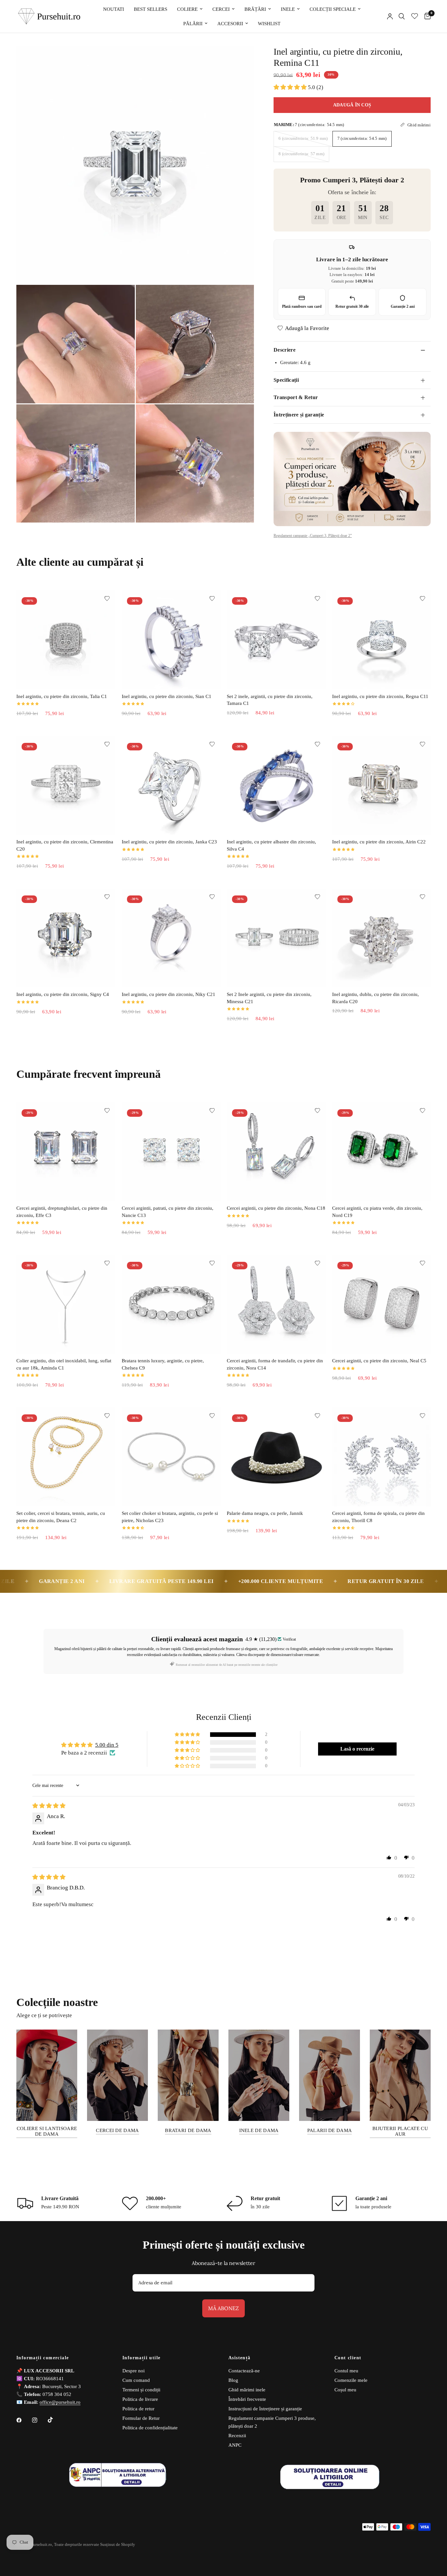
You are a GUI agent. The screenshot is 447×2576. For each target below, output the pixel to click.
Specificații (286, 380)
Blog (233, 2380)
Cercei (221, 9)
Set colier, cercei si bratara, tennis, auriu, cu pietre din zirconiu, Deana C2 (61, 1517)
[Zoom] (240, 60)
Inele (288, 9)
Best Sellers (151, 9)
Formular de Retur (141, 2418)
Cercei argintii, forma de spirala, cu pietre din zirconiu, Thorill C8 (378, 1517)
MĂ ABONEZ (223, 2308)
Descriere (285, 350)
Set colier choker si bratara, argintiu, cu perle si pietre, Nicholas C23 (170, 1517)
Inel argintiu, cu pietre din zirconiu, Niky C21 (169, 994)
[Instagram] (39, 2420)
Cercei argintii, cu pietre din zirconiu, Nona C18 (276, 1208)
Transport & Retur (296, 397)
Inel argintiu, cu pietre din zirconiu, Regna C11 (380, 696)
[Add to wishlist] (107, 598)
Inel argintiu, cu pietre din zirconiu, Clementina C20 (65, 845)
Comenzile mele (351, 2380)
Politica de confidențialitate (150, 2428)
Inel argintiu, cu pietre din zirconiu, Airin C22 (379, 842)
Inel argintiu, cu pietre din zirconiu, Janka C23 (169, 842)
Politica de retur (138, 2409)
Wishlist (269, 24)
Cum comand (136, 2380)
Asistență (240, 2358)
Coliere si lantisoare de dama (47, 2131)
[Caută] (402, 16)
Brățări (255, 9)
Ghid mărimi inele (247, 2390)
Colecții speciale (333, 9)
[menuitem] (114, 9)
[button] (291, 87)
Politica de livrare (140, 2399)
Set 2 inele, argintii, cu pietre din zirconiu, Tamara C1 (270, 700)
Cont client (348, 2358)
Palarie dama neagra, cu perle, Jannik (265, 1513)
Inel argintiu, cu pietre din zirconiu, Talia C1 (62, 696)
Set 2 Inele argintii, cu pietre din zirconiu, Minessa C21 (269, 998)
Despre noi (134, 2371)
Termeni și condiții (141, 2390)
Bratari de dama (188, 2130)
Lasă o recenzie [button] (357, 1749)
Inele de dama (259, 2130)
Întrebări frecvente (247, 2399)
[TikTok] (55, 2420)
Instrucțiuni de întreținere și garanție (265, 2409)
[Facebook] (24, 2420)
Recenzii (237, 2436)
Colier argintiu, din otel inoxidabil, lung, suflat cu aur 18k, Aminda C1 (64, 1364)
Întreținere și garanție (299, 415)
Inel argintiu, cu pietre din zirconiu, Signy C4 (63, 994)
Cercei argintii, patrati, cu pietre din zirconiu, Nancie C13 (168, 1212)
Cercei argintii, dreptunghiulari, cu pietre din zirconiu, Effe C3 (62, 1212)
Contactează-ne (244, 2371)
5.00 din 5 (107, 1745)
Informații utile (141, 2358)
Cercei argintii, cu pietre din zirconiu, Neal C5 (379, 1361)
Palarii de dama (330, 2130)
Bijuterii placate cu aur (400, 2131)
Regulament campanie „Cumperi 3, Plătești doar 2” (313, 536)
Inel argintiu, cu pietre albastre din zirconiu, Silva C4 (271, 845)
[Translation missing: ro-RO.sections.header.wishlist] (415, 16)
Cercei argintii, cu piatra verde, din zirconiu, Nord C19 (377, 1212)
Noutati (114, 9)
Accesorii (230, 24)
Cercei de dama (117, 2130)
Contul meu (346, 2371)
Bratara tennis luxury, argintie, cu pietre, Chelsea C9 (163, 1364)
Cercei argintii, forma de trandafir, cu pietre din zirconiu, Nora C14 (275, 1364)
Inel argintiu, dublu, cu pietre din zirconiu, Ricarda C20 (375, 998)
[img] (49, 1806)
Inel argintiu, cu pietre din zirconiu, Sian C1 (167, 696)
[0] (426, 16)
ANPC (235, 2445)
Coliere (187, 9)
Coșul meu (345, 2390)
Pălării (193, 24)
